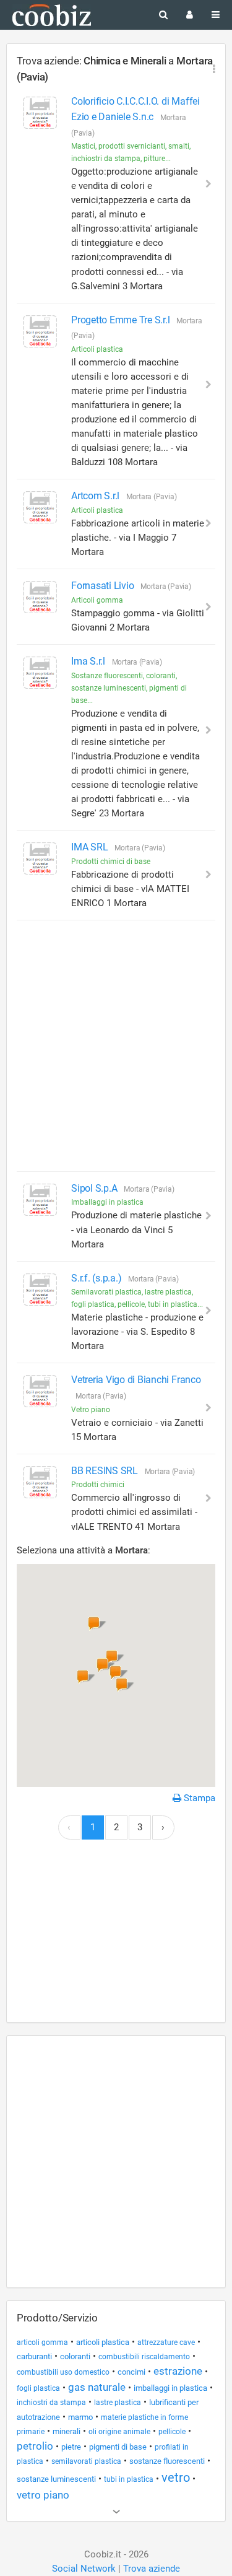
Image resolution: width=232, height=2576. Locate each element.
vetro (176, 2478)
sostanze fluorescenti (167, 2461)
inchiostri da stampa (51, 2403)
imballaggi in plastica (170, 2388)
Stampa (198, 1798)
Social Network (84, 2569)
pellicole (172, 2432)
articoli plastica (103, 2342)
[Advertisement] (116, 1046)
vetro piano (43, 2495)
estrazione (178, 2371)
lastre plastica (118, 2403)
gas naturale (97, 2387)
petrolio (35, 2446)
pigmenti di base (118, 2447)
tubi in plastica (129, 2479)
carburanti (34, 2356)
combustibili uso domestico (63, 2372)
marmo (80, 2417)
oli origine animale (119, 2432)
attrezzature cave (166, 2342)
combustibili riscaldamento (144, 2357)
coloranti (75, 2356)
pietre (71, 2447)
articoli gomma (42, 2342)
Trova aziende (152, 2569)
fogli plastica (38, 2388)
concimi (131, 2372)
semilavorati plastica (86, 2461)
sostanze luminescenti (56, 2479)
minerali (67, 2431)
